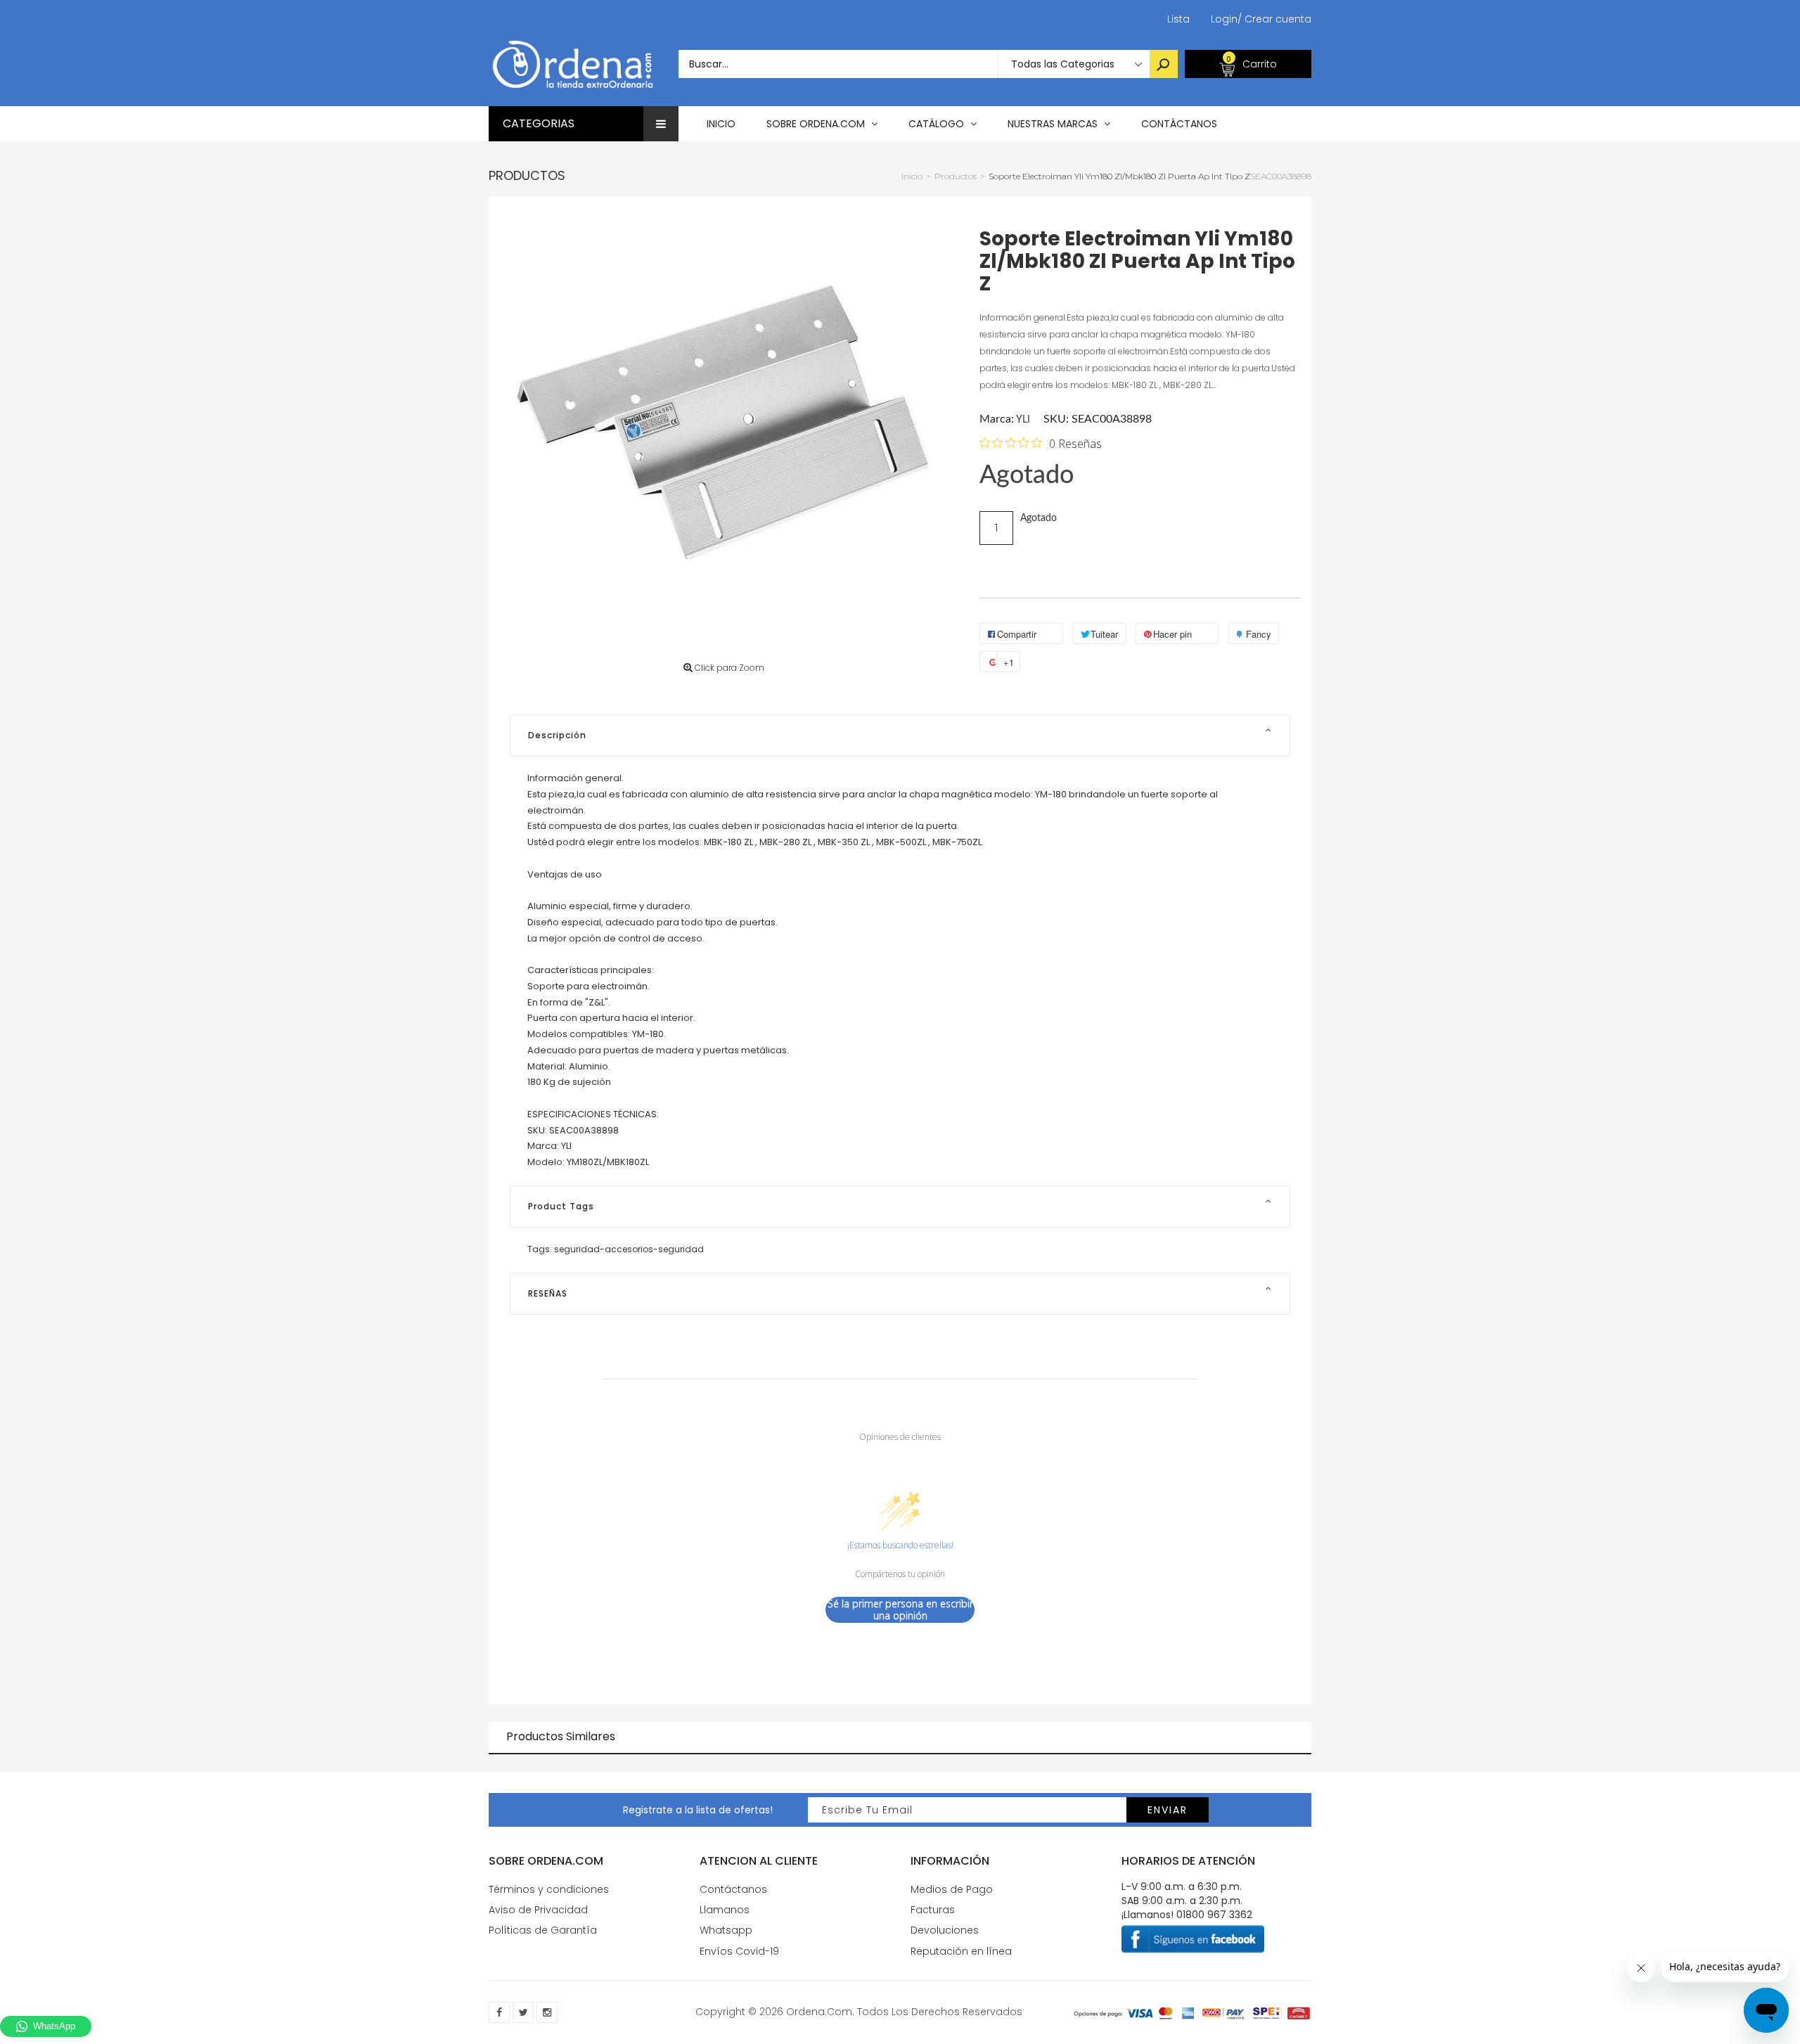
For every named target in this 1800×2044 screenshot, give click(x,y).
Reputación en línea (961, 1951)
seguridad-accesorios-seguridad (629, 1249)
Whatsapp (726, 1930)
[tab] (900, 735)
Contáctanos (733, 1889)
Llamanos (725, 1910)
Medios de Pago (952, 1889)
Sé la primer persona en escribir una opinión (900, 1610)
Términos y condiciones (549, 1889)
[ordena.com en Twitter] (523, 2012)
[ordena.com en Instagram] (547, 2012)
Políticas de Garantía (543, 1930)
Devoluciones (945, 1930)
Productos (527, 175)
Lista (1178, 19)
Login (1224, 19)
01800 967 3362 (1214, 1915)
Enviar (1168, 1810)
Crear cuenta (1274, 19)
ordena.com (819, 2012)
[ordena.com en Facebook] (499, 2012)
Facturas (933, 1910)
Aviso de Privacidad (538, 1910)
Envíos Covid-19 (739, 1951)
